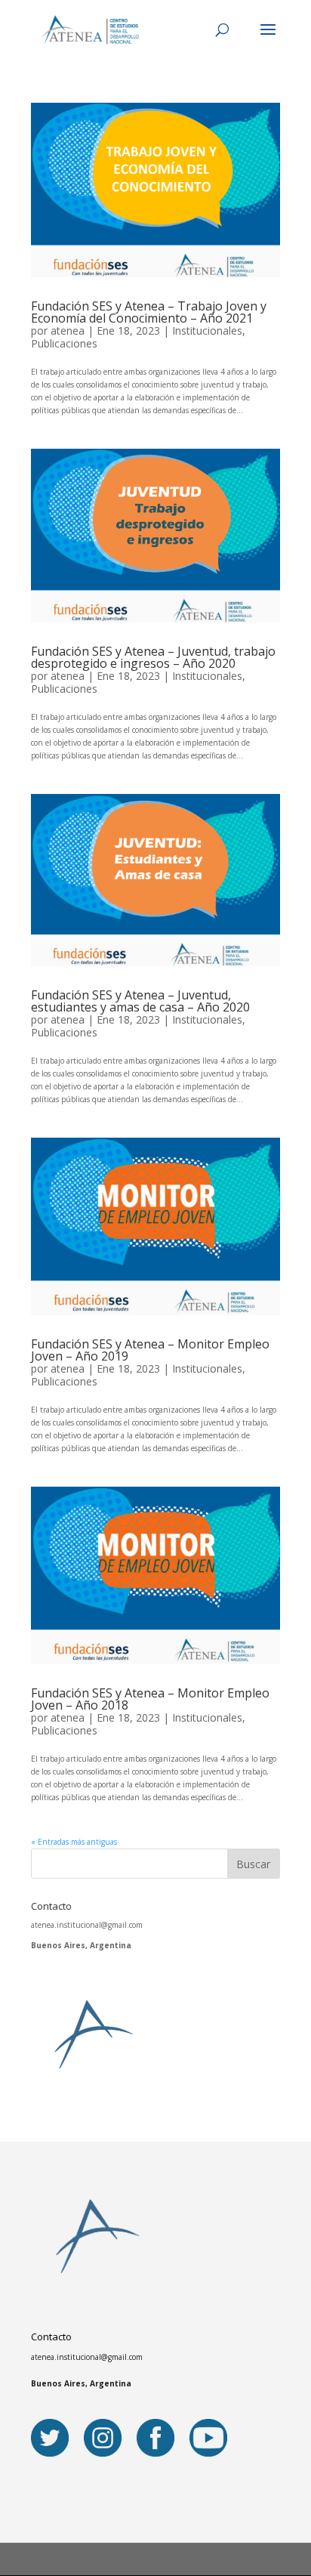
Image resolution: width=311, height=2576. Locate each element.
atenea (68, 330)
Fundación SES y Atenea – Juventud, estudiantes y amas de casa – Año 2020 (140, 1001)
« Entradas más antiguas (74, 1842)
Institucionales (207, 330)
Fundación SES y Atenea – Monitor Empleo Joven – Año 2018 (150, 1699)
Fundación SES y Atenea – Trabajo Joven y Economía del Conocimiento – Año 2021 (149, 312)
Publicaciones (64, 343)
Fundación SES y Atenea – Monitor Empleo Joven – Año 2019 (150, 1350)
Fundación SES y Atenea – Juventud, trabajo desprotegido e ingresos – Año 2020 (153, 657)
